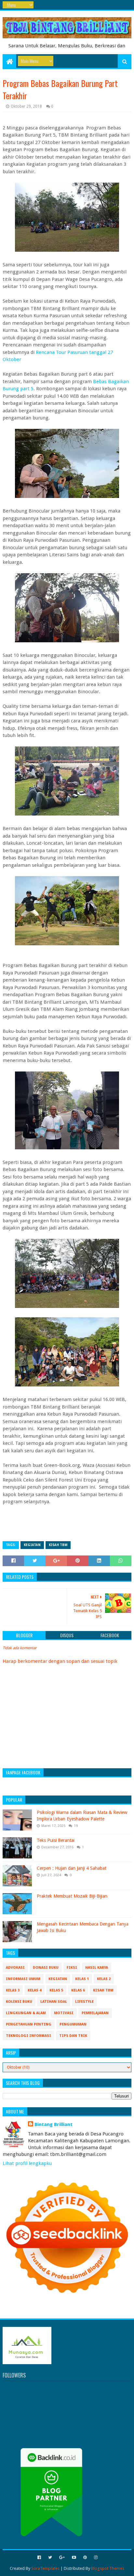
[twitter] (50, 2558)
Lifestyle (84, 2002)
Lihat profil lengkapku (27, 2163)
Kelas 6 (78, 1990)
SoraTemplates (45, 2568)
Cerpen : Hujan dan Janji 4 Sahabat (72, 1868)
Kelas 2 (104, 1979)
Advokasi (15, 1968)
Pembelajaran (95, 2013)
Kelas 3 (13, 1990)
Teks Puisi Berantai (56, 1840)
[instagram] (95, 2558)
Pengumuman (73, 2024)
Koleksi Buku (19, 2002)
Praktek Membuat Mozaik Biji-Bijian (72, 1896)
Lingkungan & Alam (26, 2013)
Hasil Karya (97, 1968)
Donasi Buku (46, 1968)
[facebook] (39, 2558)
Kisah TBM (58, 1545)
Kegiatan (32, 1545)
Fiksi (72, 1968)
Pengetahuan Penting (29, 2024)
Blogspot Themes (108, 2568)
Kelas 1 (82, 1979)
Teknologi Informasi (28, 2036)
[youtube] (74, 2558)
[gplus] (62, 2558)
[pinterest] (85, 2558)
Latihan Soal (54, 2002)
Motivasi (64, 2013)
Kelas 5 (56, 1990)
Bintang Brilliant (54, 2124)
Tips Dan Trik (73, 2036)
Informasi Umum (23, 1979)
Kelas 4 (34, 1990)
